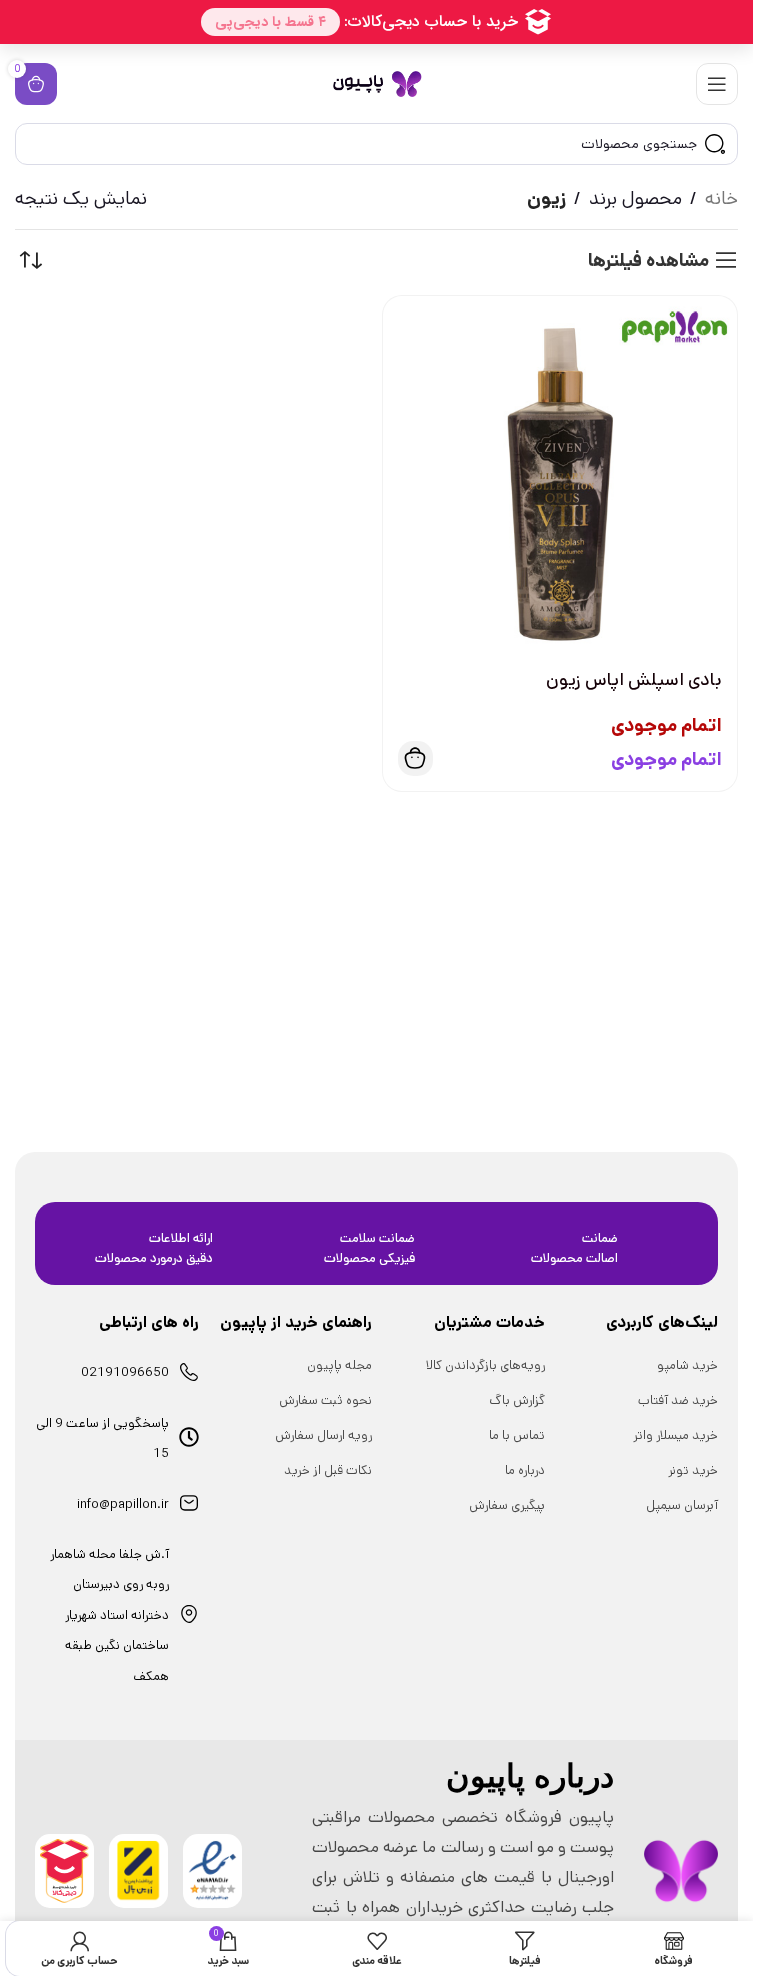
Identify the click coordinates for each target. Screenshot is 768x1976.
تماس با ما (517, 1435)
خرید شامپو (687, 1365)
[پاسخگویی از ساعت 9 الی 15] (189, 1437)
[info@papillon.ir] (189, 1503)
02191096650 (125, 1372)
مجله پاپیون (339, 1365)
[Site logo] (377, 83)
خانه (721, 198)
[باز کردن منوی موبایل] (717, 84)
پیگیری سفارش (507, 1505)
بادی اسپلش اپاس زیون (634, 680)
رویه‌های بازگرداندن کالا (485, 1365)
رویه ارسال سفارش (323, 1435)
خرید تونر (693, 1470)
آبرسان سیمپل (682, 1505)
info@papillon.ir (123, 1504)
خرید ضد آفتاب (678, 1400)
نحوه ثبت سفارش (325, 1400)
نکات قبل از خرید (328, 1470)
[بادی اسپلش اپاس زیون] (560, 473)
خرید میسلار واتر (675, 1435)
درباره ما (525, 1470)
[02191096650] (189, 1372)
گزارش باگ (517, 1400)
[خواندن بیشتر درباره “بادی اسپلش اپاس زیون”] (415, 758)
